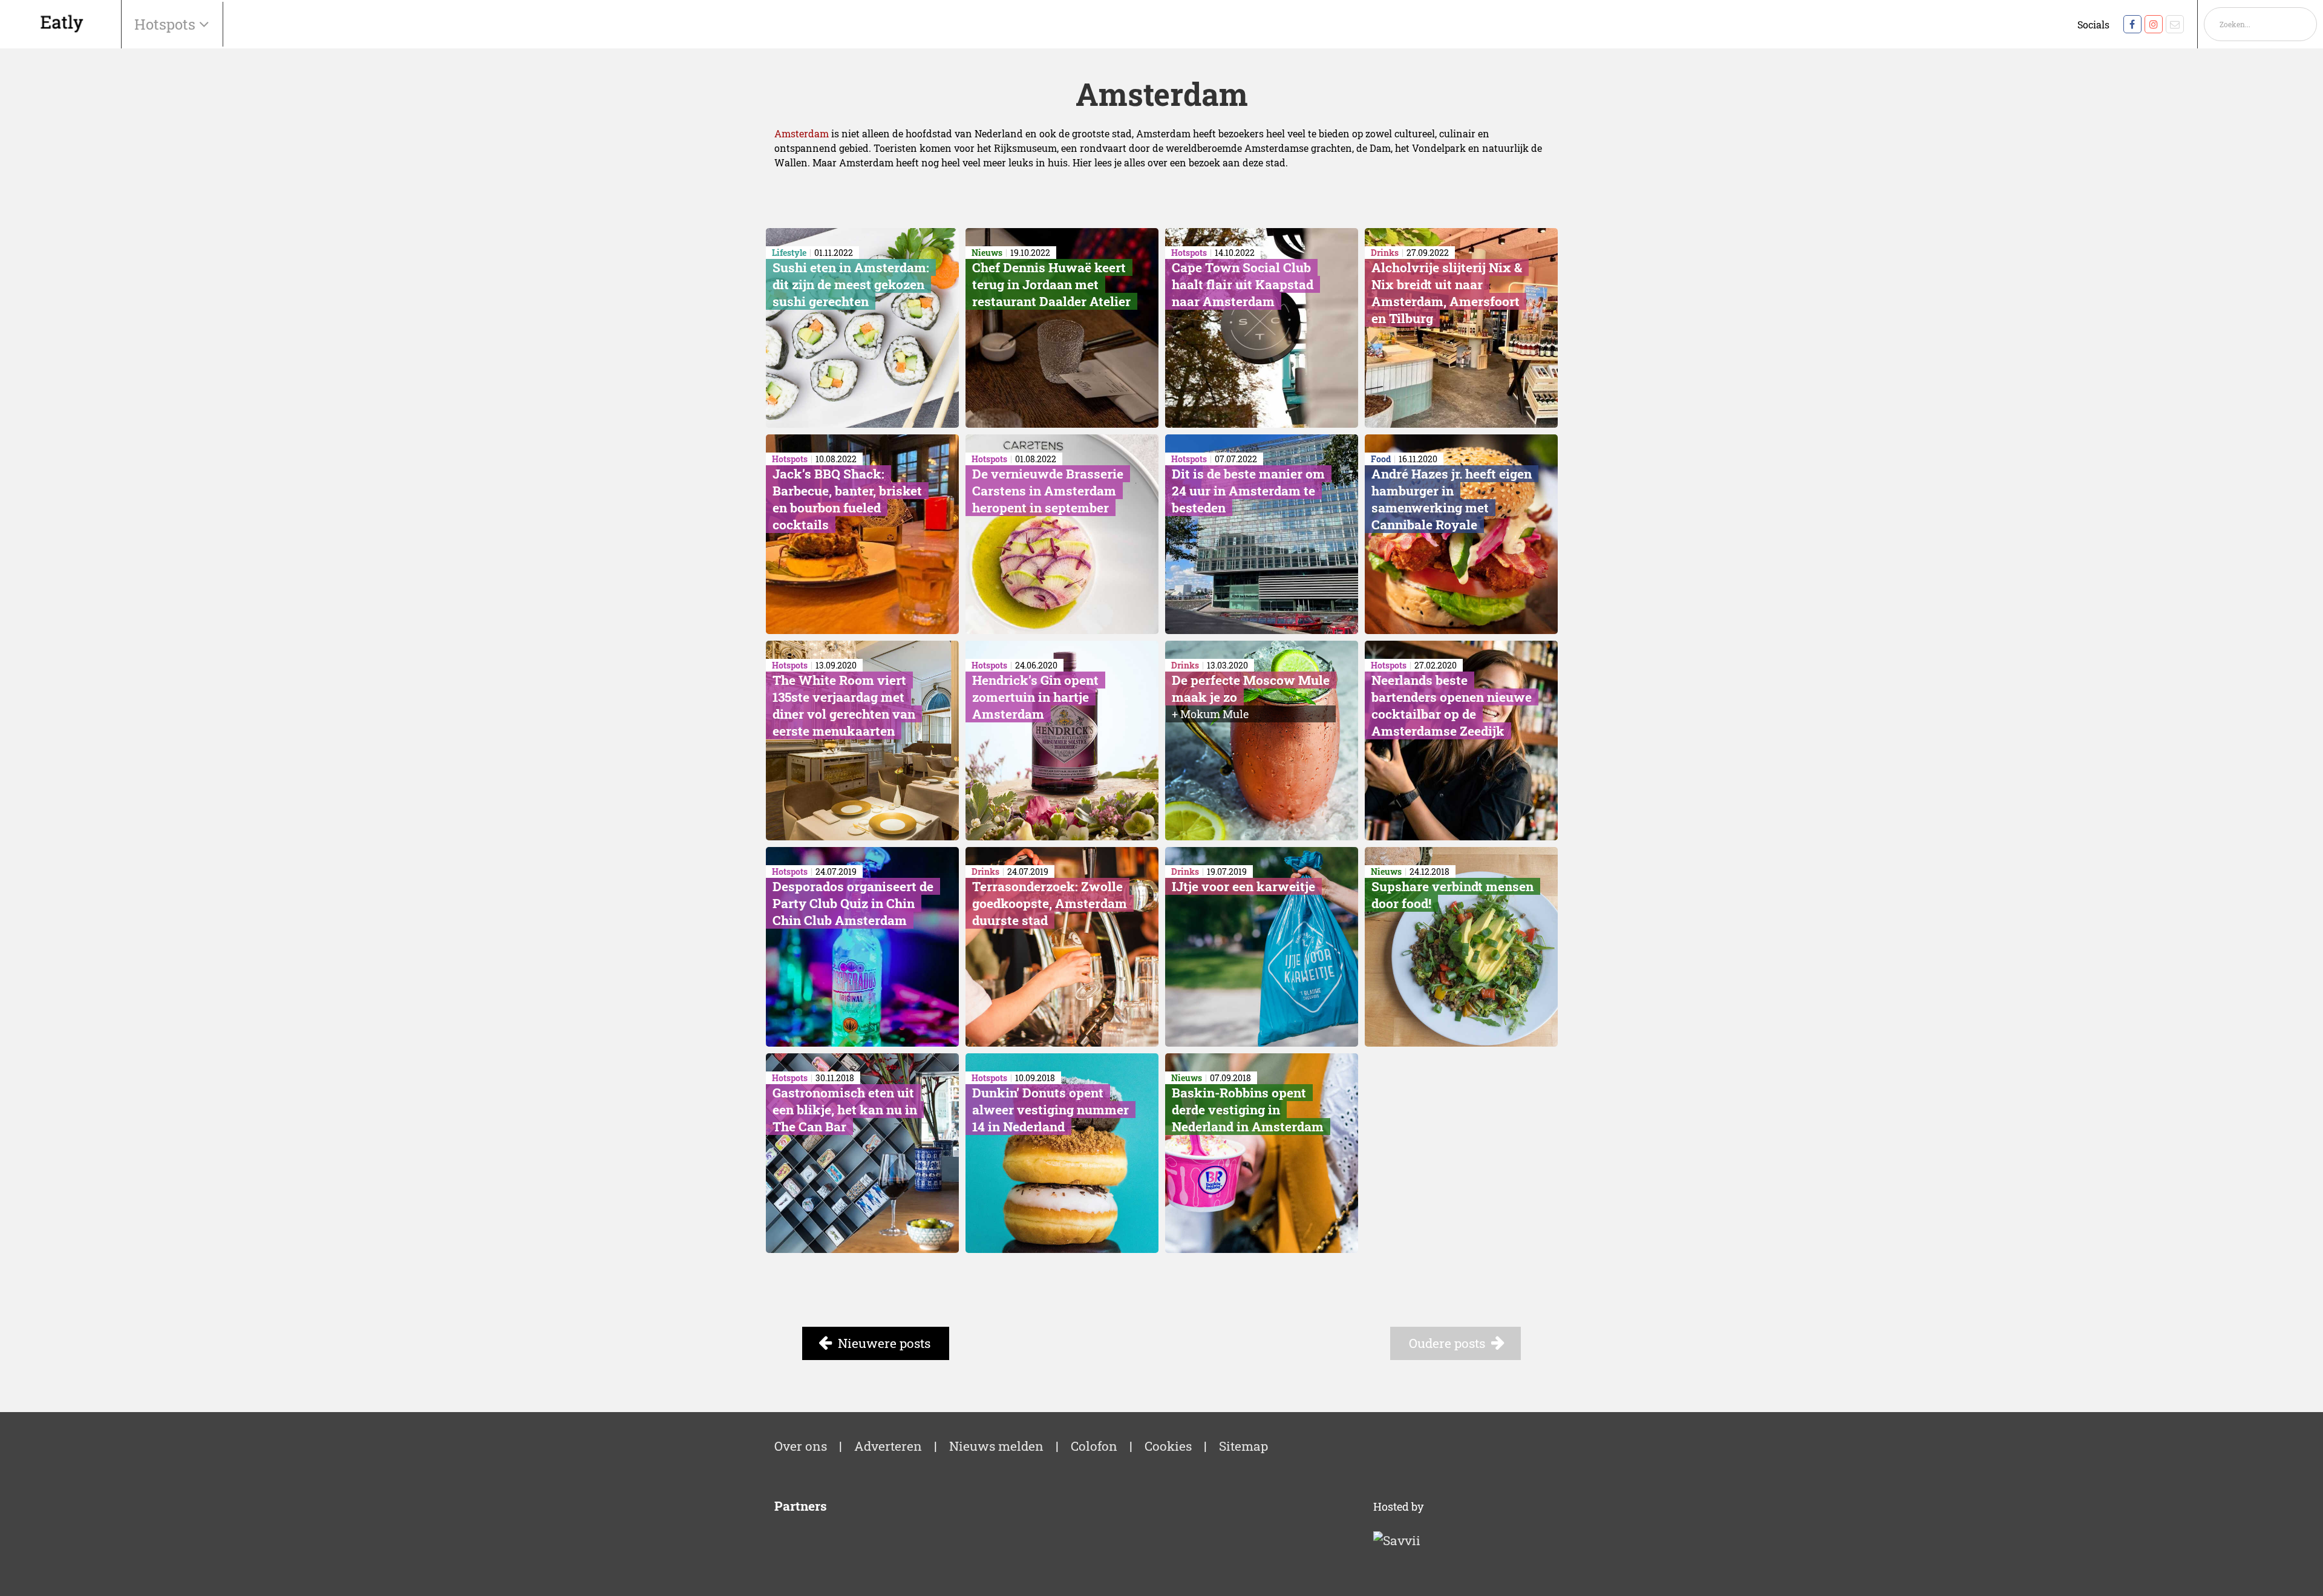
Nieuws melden (996, 1446)
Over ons (801, 1446)
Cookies (1168, 1446)
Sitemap (1243, 1446)
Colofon (1094, 1446)
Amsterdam (802, 133)
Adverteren (888, 1446)
